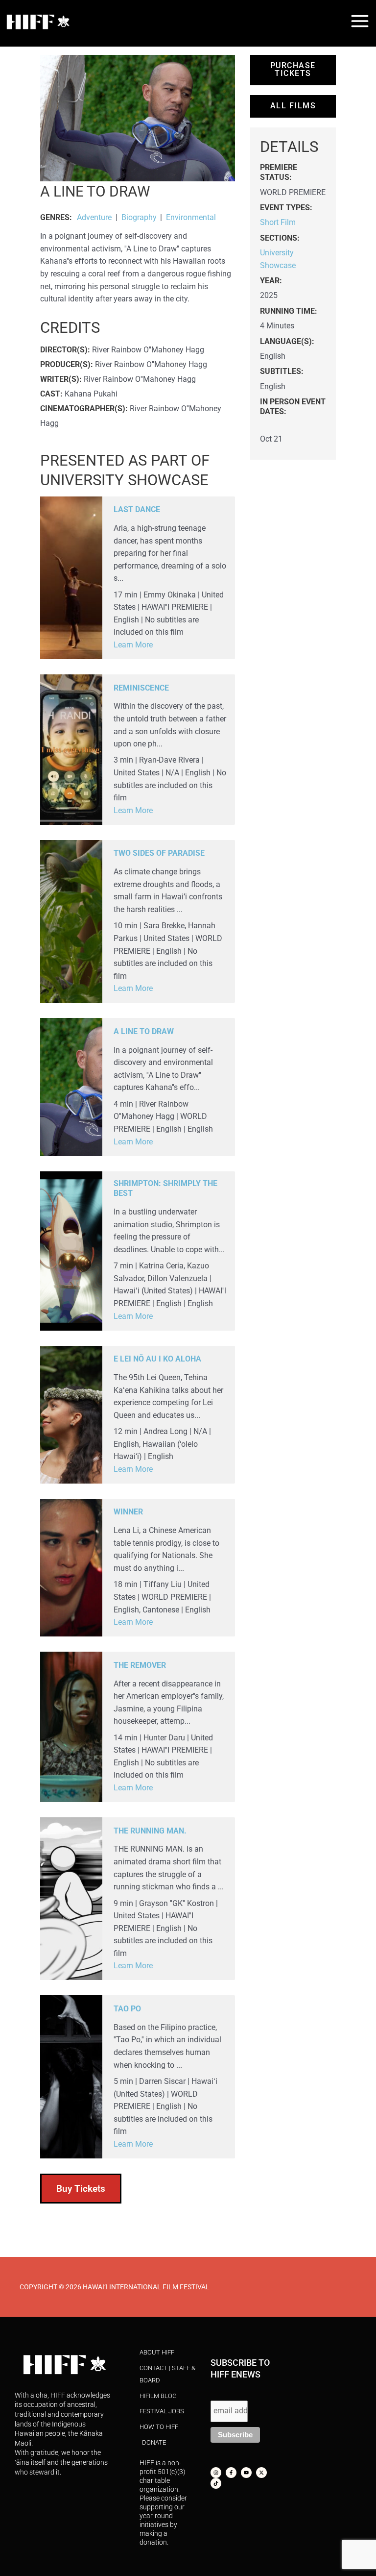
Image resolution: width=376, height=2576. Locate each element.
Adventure (94, 218)
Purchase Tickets (293, 70)
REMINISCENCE (141, 688)
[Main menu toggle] (360, 21)
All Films (293, 106)
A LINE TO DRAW (144, 1032)
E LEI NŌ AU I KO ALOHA (157, 1359)
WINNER (128, 1512)
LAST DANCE (137, 510)
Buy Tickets (81, 2189)
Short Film (278, 223)
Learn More (133, 645)
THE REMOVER (140, 1665)
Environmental (191, 218)
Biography (139, 218)
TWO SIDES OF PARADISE (159, 853)
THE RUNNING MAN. (150, 1831)
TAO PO (127, 2009)
